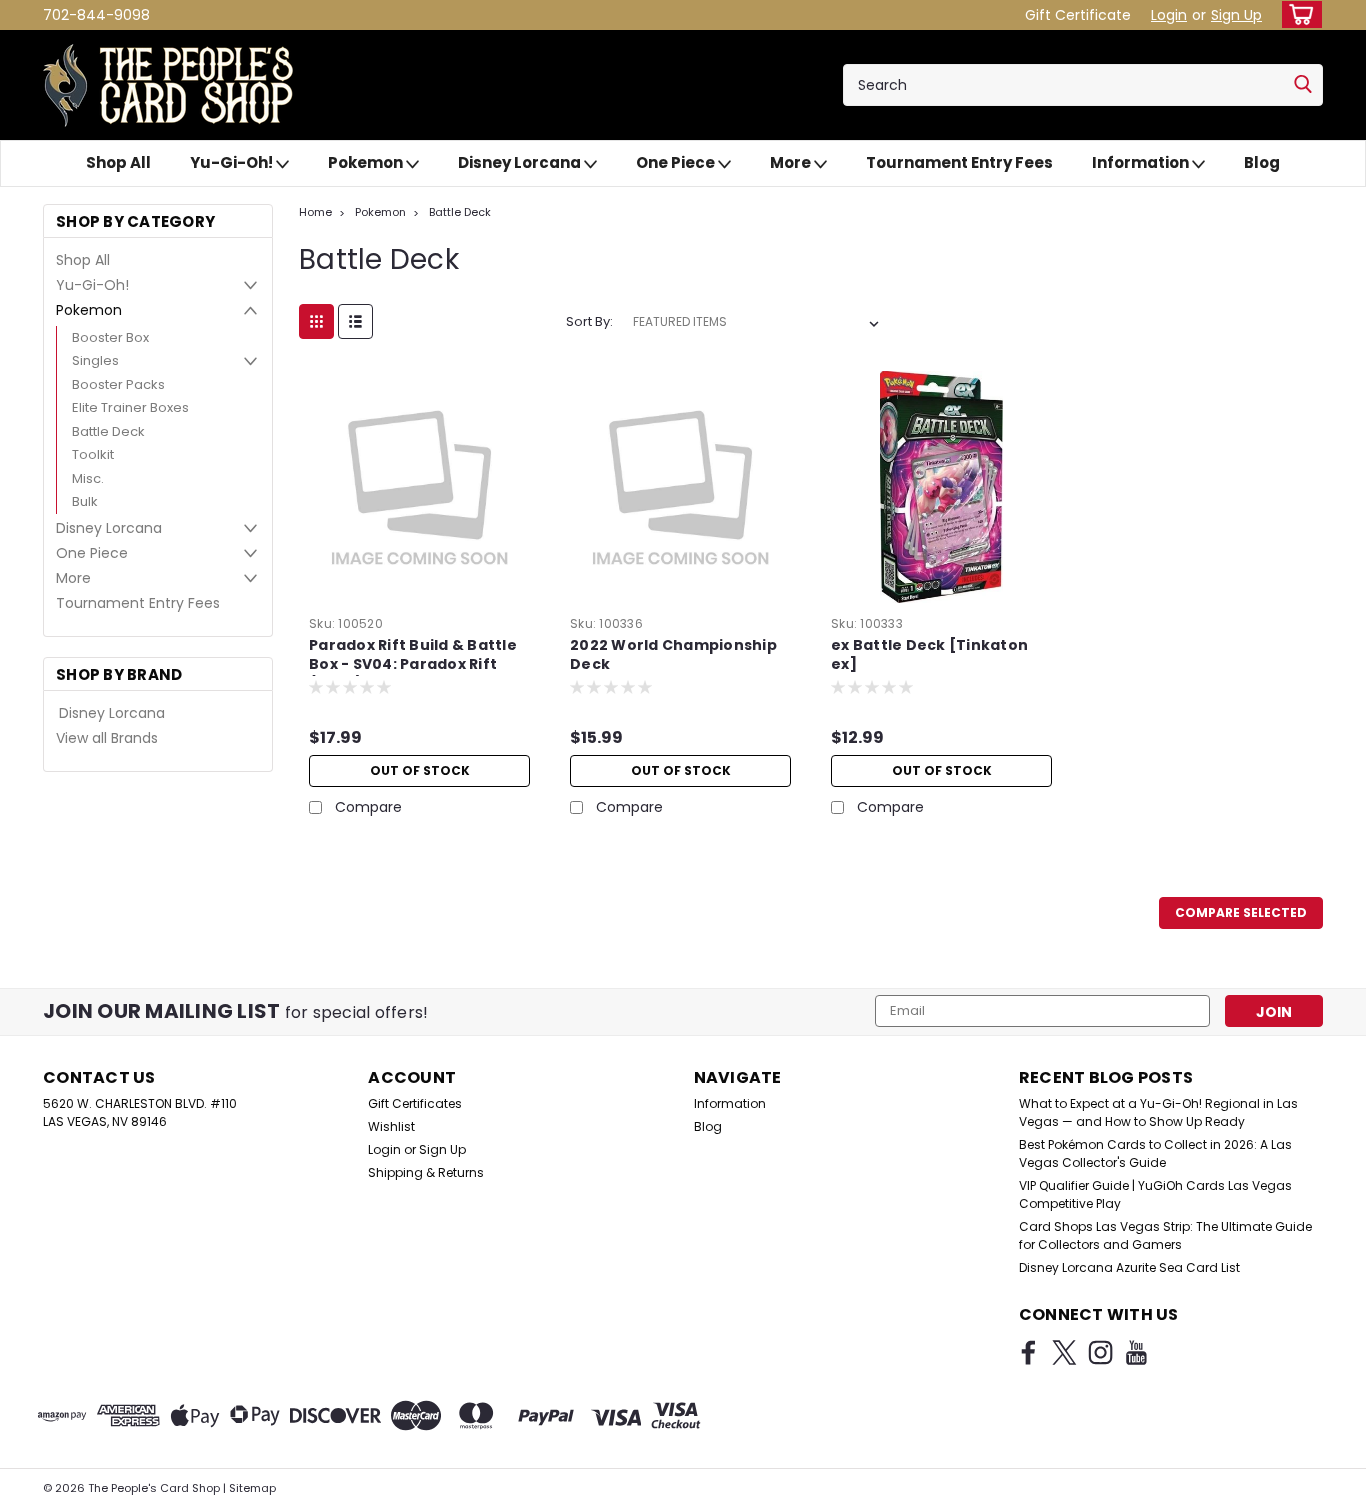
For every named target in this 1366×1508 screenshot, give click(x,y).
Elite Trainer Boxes (130, 407)
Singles (95, 360)
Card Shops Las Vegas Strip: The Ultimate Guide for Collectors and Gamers (1165, 1235)
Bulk (85, 501)
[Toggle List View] (355, 321)
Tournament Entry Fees (959, 162)
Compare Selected (1241, 912)
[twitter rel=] (1064, 1352)
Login (1169, 15)
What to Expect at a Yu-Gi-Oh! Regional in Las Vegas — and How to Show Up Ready (1158, 1112)
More (792, 162)
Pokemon (367, 162)
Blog (1262, 162)
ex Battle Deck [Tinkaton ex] (929, 655)
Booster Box (110, 337)
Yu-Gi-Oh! (233, 162)
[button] (1365, 1498)
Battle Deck (108, 431)
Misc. (88, 478)
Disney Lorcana (521, 162)
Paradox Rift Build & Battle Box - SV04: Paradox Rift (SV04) (413, 664)
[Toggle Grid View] (316, 321)
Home (315, 212)
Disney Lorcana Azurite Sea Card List (1129, 1267)
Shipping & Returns (426, 1172)
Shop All (118, 162)
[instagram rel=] (1100, 1352)
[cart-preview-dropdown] (1297, 14)
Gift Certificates (415, 1103)
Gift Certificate (1078, 15)
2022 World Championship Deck (673, 655)
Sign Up (1236, 15)
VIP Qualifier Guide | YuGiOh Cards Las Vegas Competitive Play (1155, 1194)
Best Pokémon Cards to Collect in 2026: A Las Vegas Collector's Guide (1155, 1153)
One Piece (677, 162)
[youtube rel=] (1136, 1352)
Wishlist (391, 1126)
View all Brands (107, 738)
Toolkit (93, 454)
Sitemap (252, 1488)
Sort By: (589, 321)
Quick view (420, 593)
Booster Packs (118, 384)
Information (1142, 162)
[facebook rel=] (1028, 1352)
